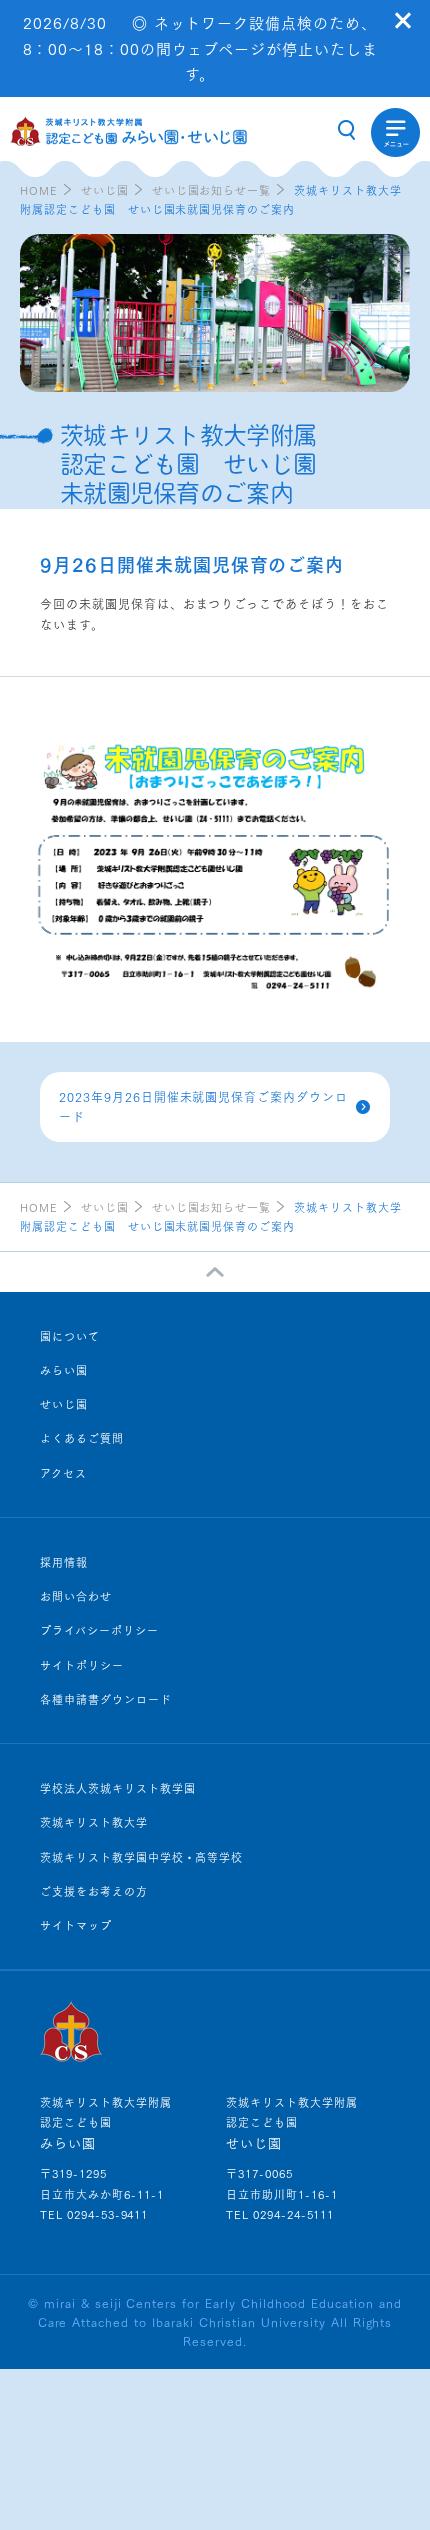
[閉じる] (403, 20)
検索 (346, 130)
